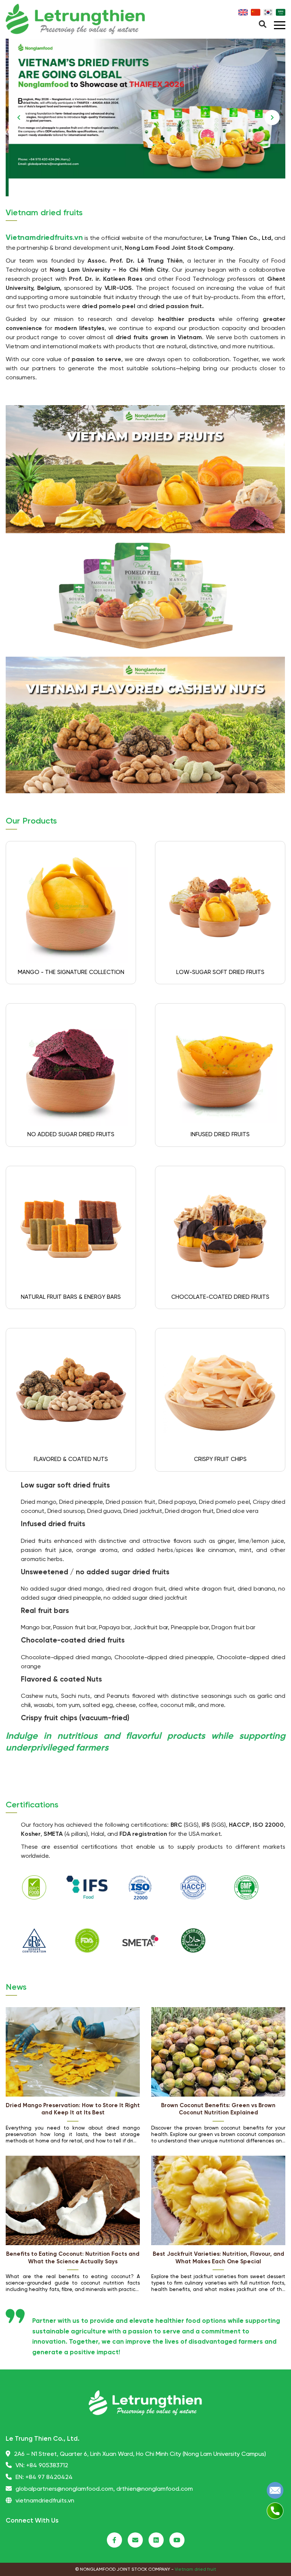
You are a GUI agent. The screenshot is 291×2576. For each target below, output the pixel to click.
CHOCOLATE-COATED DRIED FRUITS (220, 1297)
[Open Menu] (263, 25)
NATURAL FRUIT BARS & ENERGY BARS (71, 1297)
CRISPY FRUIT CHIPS (220, 1459)
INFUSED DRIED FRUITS (220, 1135)
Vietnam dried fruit (195, 2569)
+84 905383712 (47, 2466)
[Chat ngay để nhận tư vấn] (275, 2490)
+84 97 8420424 (49, 2477)
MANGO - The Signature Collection (71, 972)
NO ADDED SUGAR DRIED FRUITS (71, 1135)
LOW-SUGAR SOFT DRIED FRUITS (220, 972)
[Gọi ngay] (275, 2511)
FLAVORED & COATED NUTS (71, 1459)
